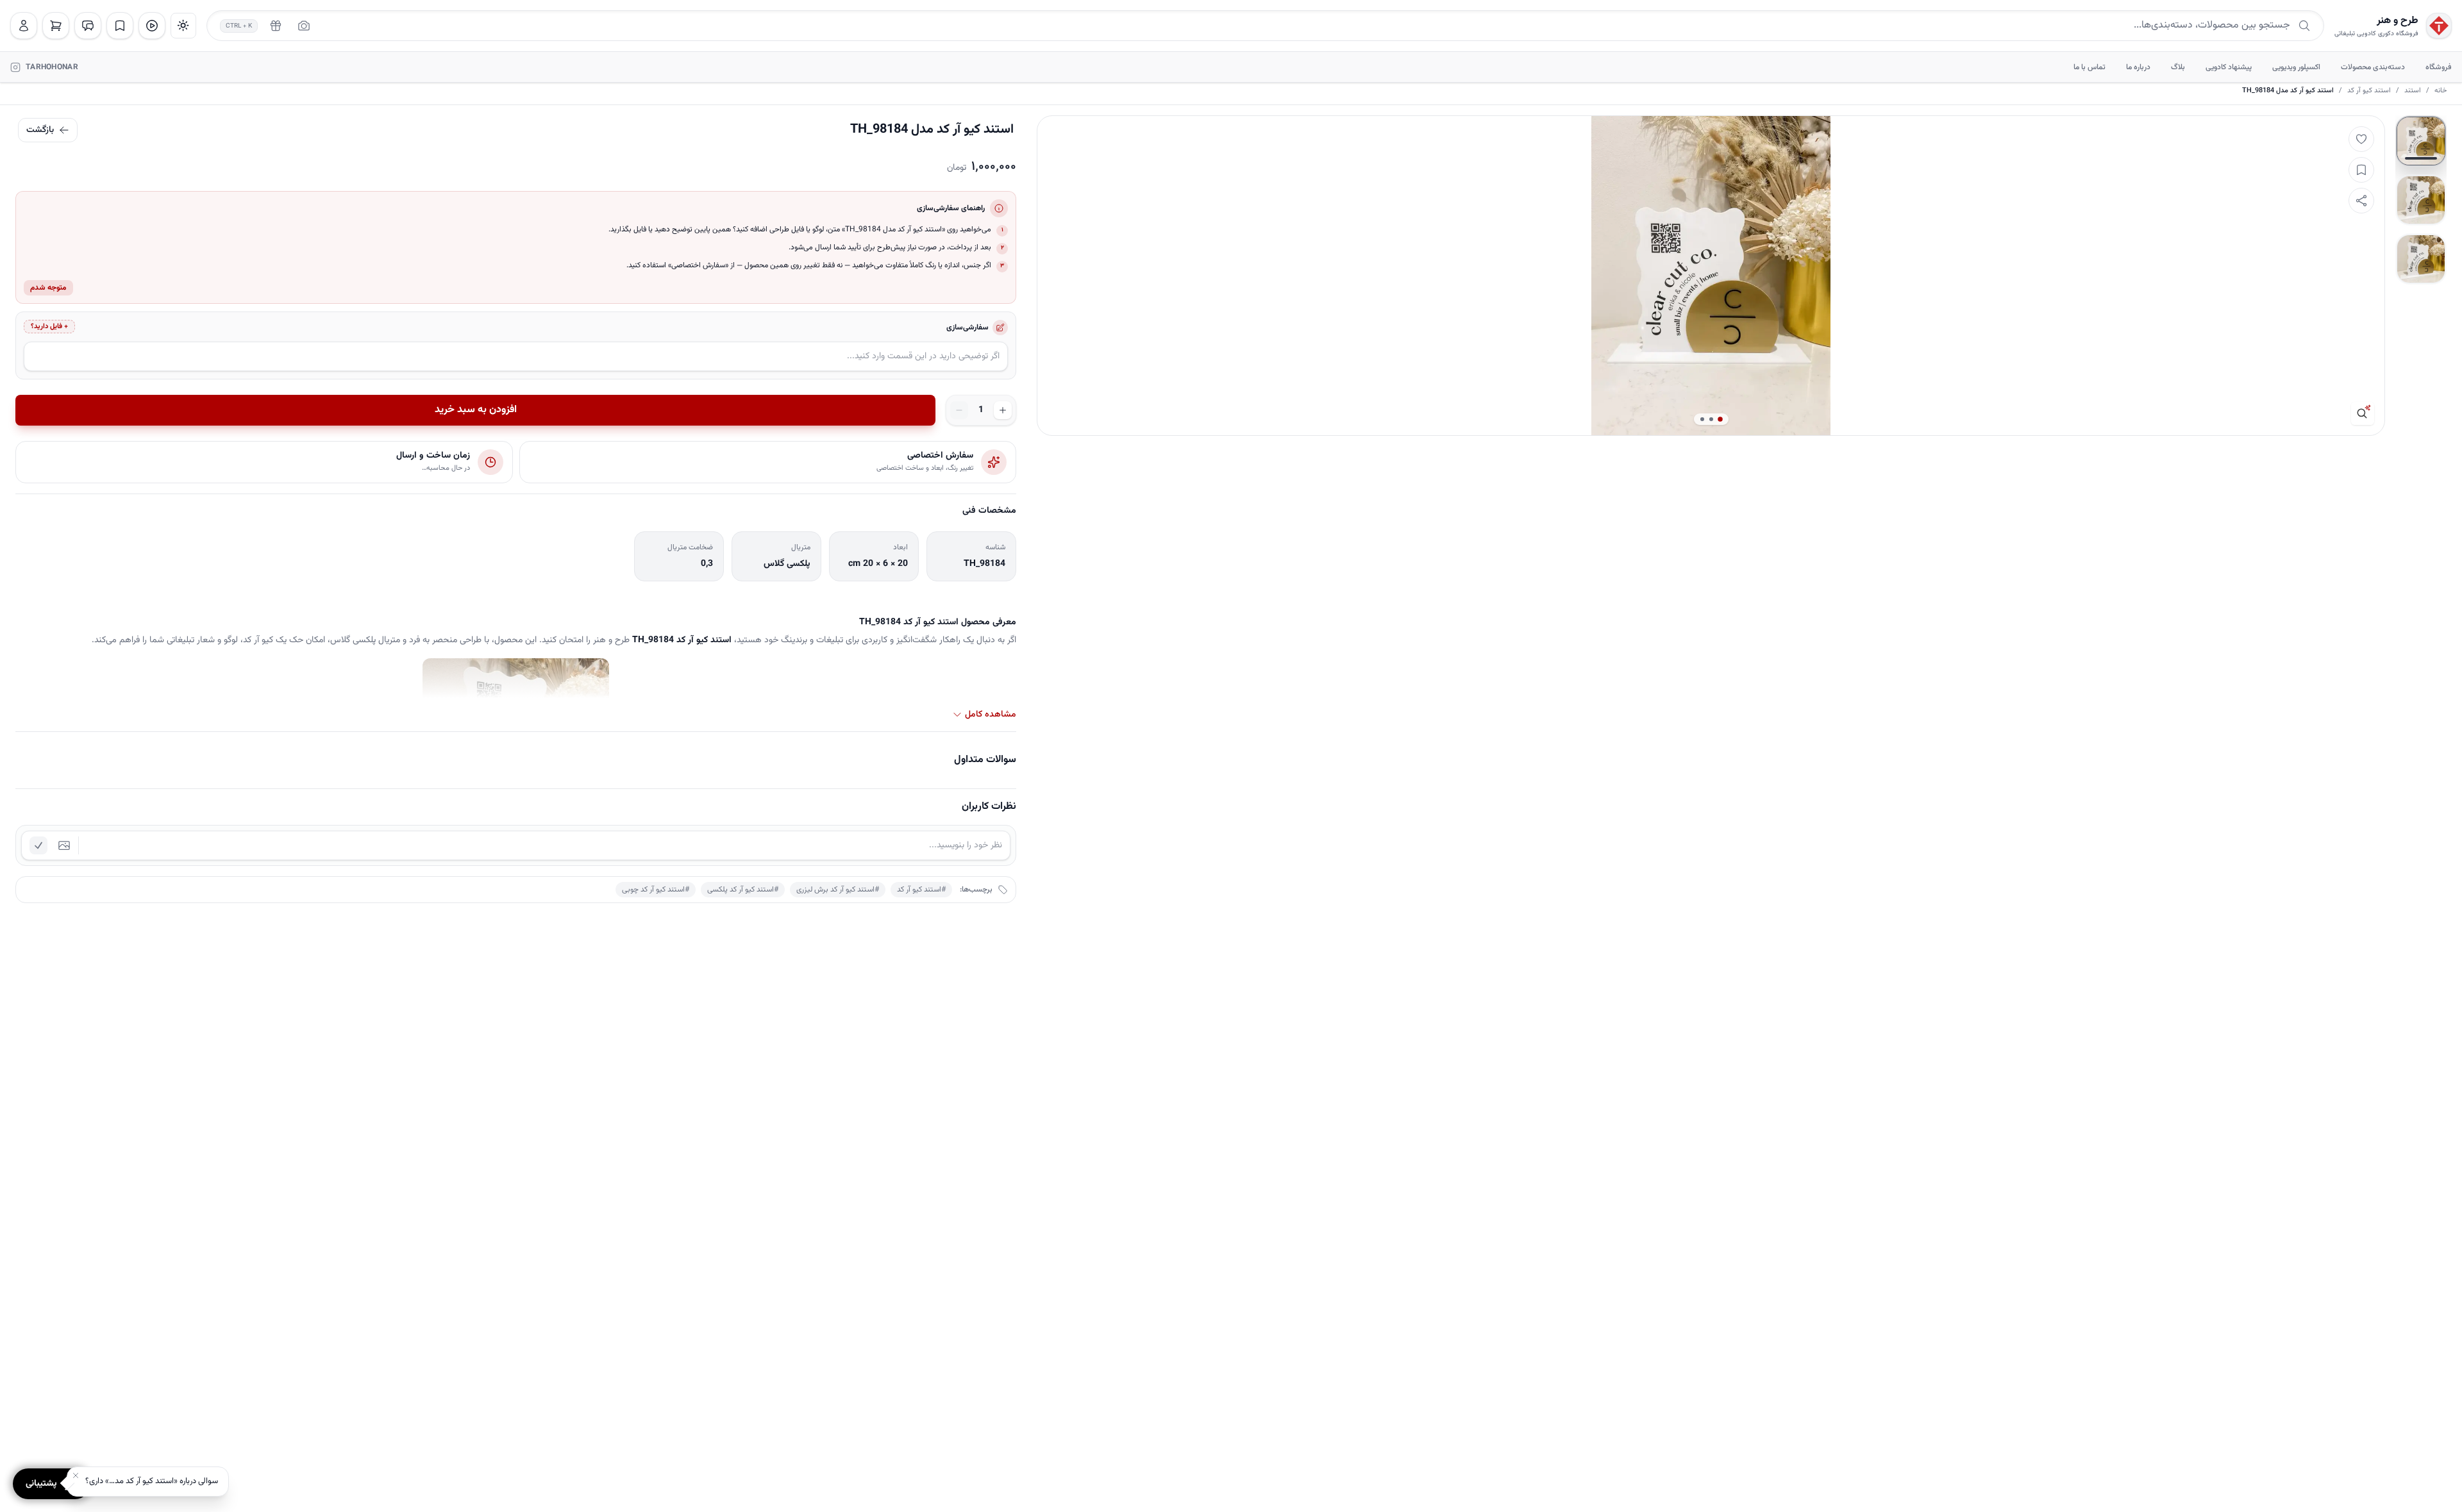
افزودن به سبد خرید (476, 410)
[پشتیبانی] (88, 26)
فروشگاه (2439, 67)
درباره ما (2138, 67)
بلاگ (2178, 67)
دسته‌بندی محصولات (2373, 67)
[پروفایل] (24, 26)
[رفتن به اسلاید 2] (2421, 200)
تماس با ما (2089, 67)
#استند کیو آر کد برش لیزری (838, 890)
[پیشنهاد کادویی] (276, 26)
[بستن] (76, 1475)
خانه (2441, 91)
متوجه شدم (48, 288)
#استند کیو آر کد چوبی (656, 890)
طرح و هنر (2398, 21)
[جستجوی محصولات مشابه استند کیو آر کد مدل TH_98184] (2363, 413)
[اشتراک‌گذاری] (2361, 201)
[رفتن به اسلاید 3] (2421, 259)
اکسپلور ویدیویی (2296, 67)
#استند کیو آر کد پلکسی (743, 890)
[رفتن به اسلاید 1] (2421, 141)
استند (2413, 91)
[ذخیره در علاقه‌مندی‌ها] (2361, 170)
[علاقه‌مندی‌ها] (120, 26)
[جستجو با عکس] (304, 26)
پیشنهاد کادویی (2229, 67)
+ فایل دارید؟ (49, 327)
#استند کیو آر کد (921, 890)
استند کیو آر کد (2369, 91)
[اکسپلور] (152, 26)
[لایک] (2361, 139)
